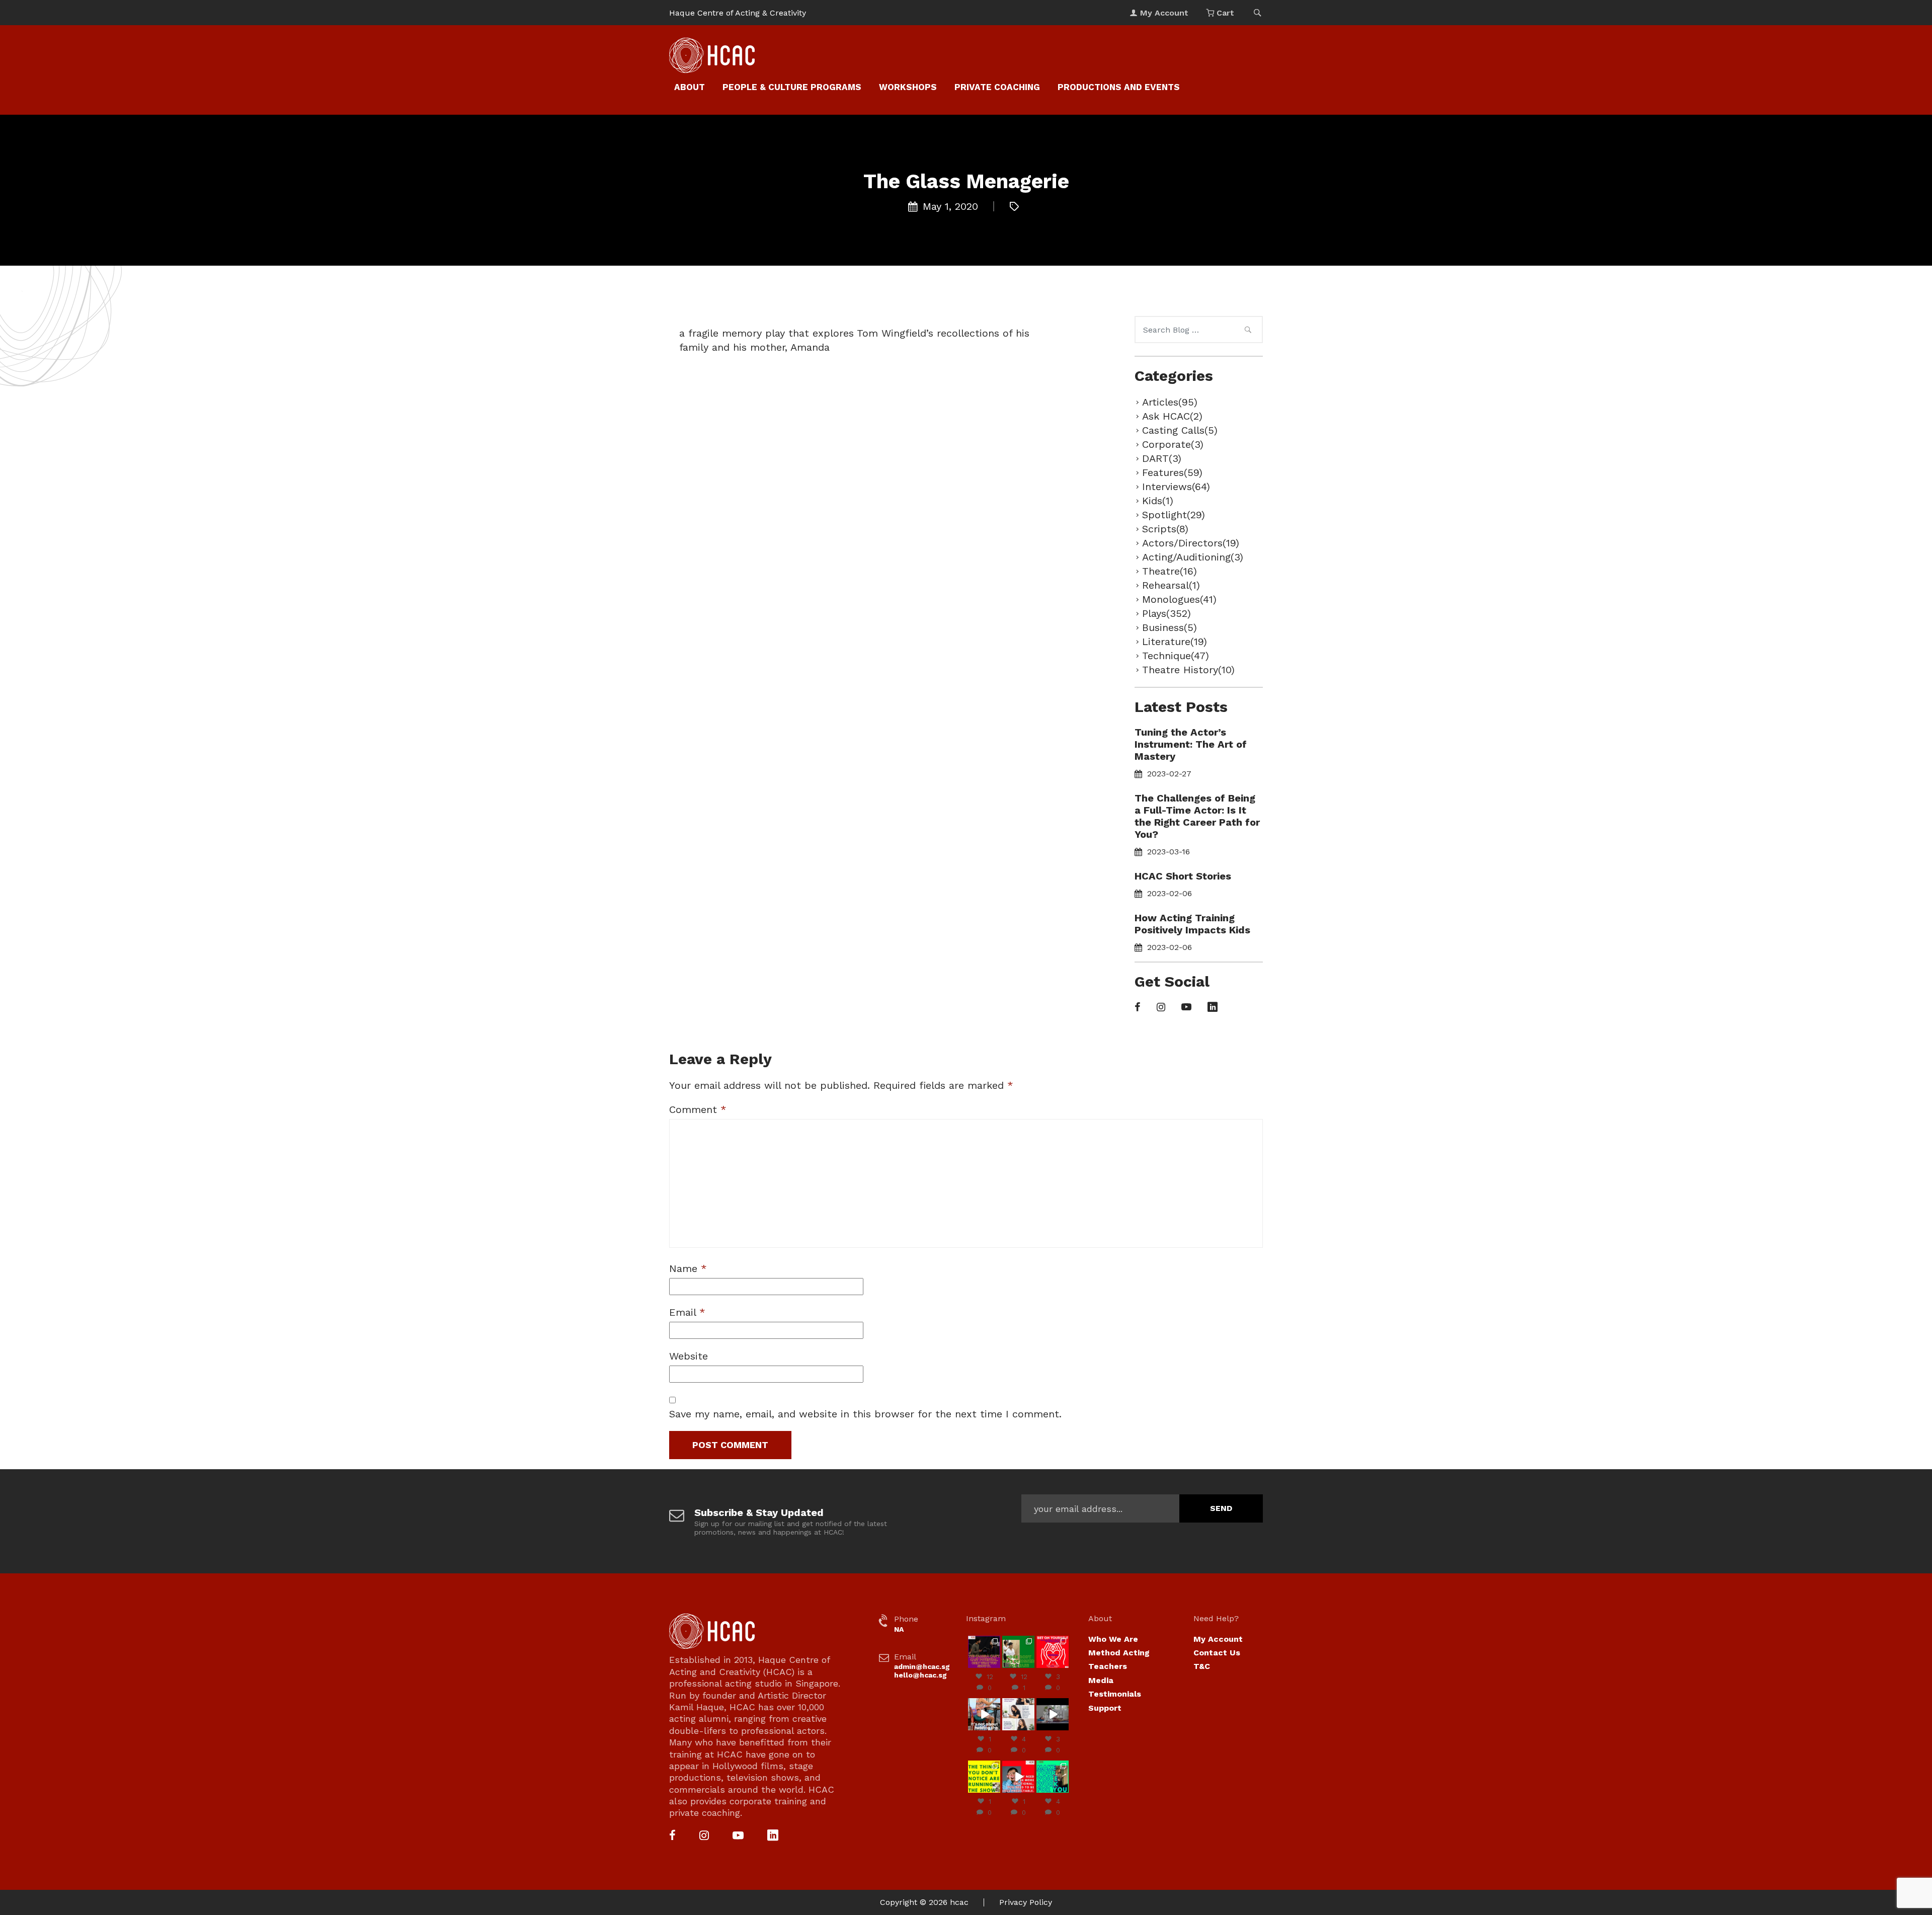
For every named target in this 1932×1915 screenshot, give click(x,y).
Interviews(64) (1176, 487)
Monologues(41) (1179, 599)
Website (689, 1356)
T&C (1202, 1666)
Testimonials (1115, 1694)
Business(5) (1170, 627)
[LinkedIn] (1213, 1008)
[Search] (1248, 331)
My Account (1218, 1639)
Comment (698, 1109)
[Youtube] (1186, 1008)
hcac (959, 1902)
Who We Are (1113, 1639)
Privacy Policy (1026, 1902)
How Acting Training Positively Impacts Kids (1192, 924)
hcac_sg (984, 1640)
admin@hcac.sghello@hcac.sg (922, 1671)
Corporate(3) (1173, 444)
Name (688, 1268)
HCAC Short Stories (1183, 876)
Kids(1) (1158, 501)
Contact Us (1217, 1653)
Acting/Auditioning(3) (1193, 557)
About (690, 87)
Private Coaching (997, 87)
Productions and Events (1119, 87)
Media (1101, 1680)
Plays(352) (1166, 613)
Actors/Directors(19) (1191, 543)
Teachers (1108, 1666)
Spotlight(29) (1174, 515)
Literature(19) (1175, 642)
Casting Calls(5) (1180, 430)
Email (687, 1312)
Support (1105, 1708)
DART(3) (1162, 458)
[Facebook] (1138, 1008)
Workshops (908, 87)
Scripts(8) (1165, 529)
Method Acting (1119, 1653)
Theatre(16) (1170, 571)
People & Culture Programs (792, 87)
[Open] (984, 1652)
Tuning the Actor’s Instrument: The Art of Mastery (1191, 744)
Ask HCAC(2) (1172, 416)
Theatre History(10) (1188, 670)
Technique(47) (1176, 656)
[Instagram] (1161, 1008)
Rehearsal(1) (1171, 585)
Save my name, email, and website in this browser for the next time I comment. (865, 1414)
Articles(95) (1170, 402)
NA (899, 1629)
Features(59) (1172, 472)
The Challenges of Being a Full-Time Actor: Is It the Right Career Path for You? (1197, 816)
